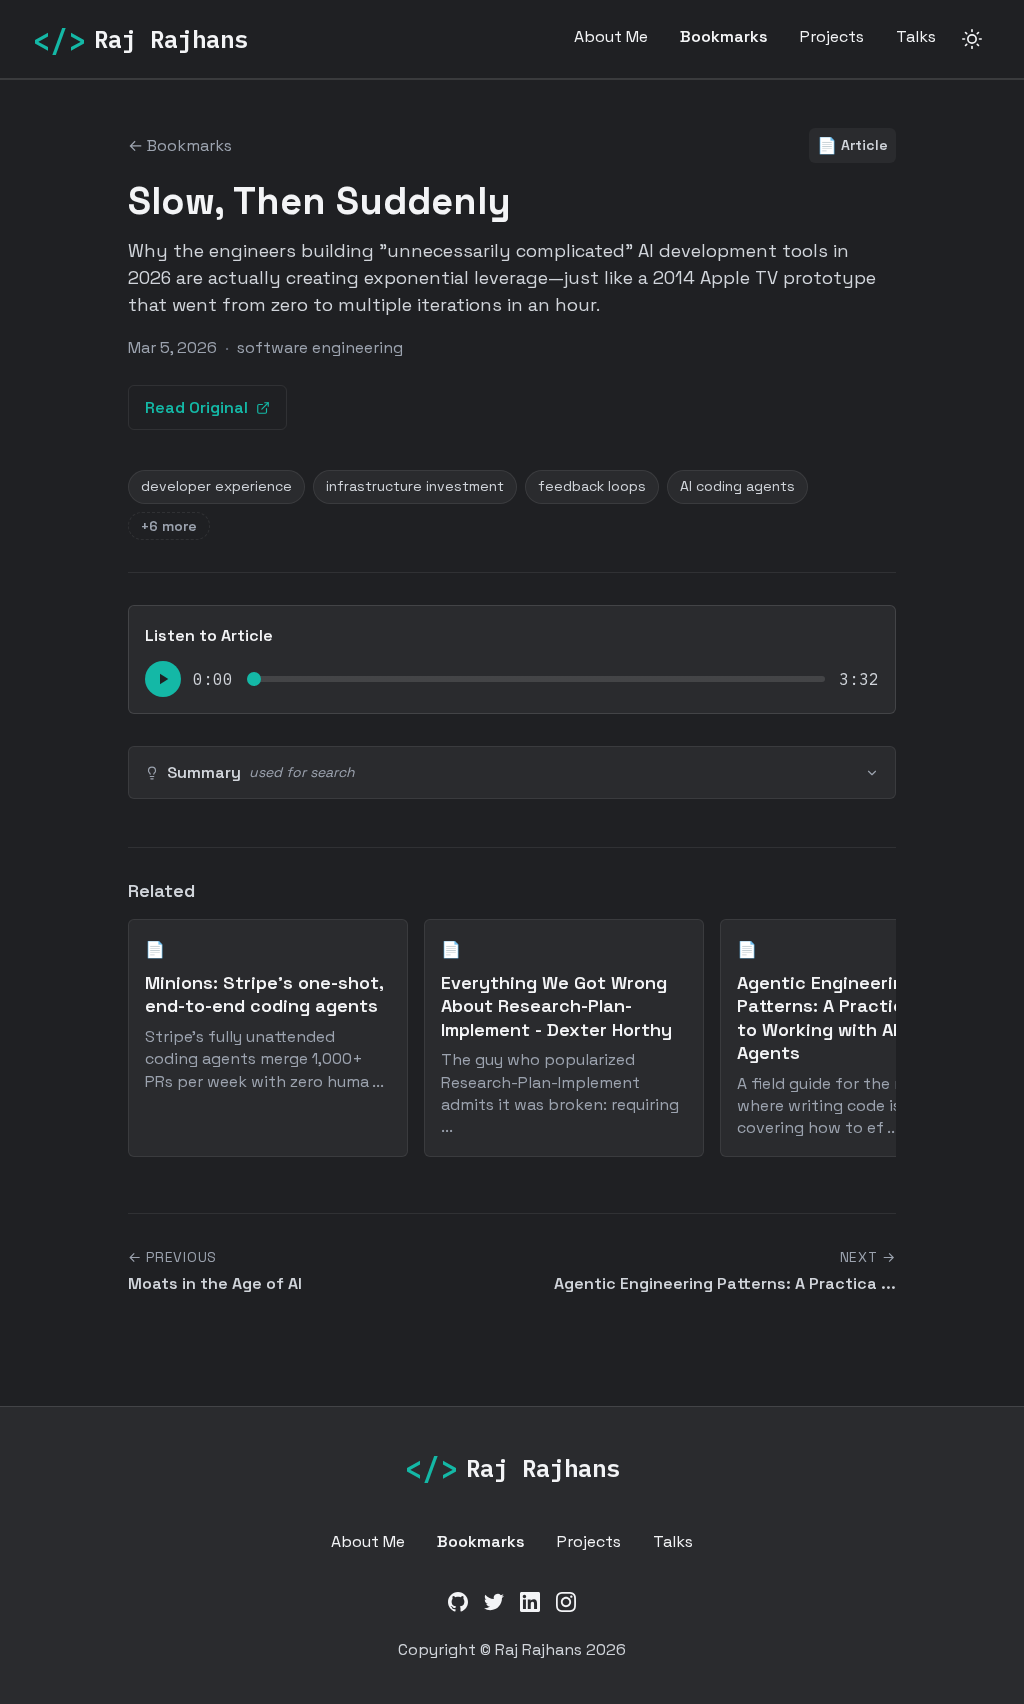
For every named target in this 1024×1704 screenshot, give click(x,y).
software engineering (320, 347)
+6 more (169, 526)
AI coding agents (737, 486)
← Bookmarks (180, 145)
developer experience (216, 486)
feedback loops (592, 486)
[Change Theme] (972, 39)
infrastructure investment (415, 486)
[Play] (163, 679)
